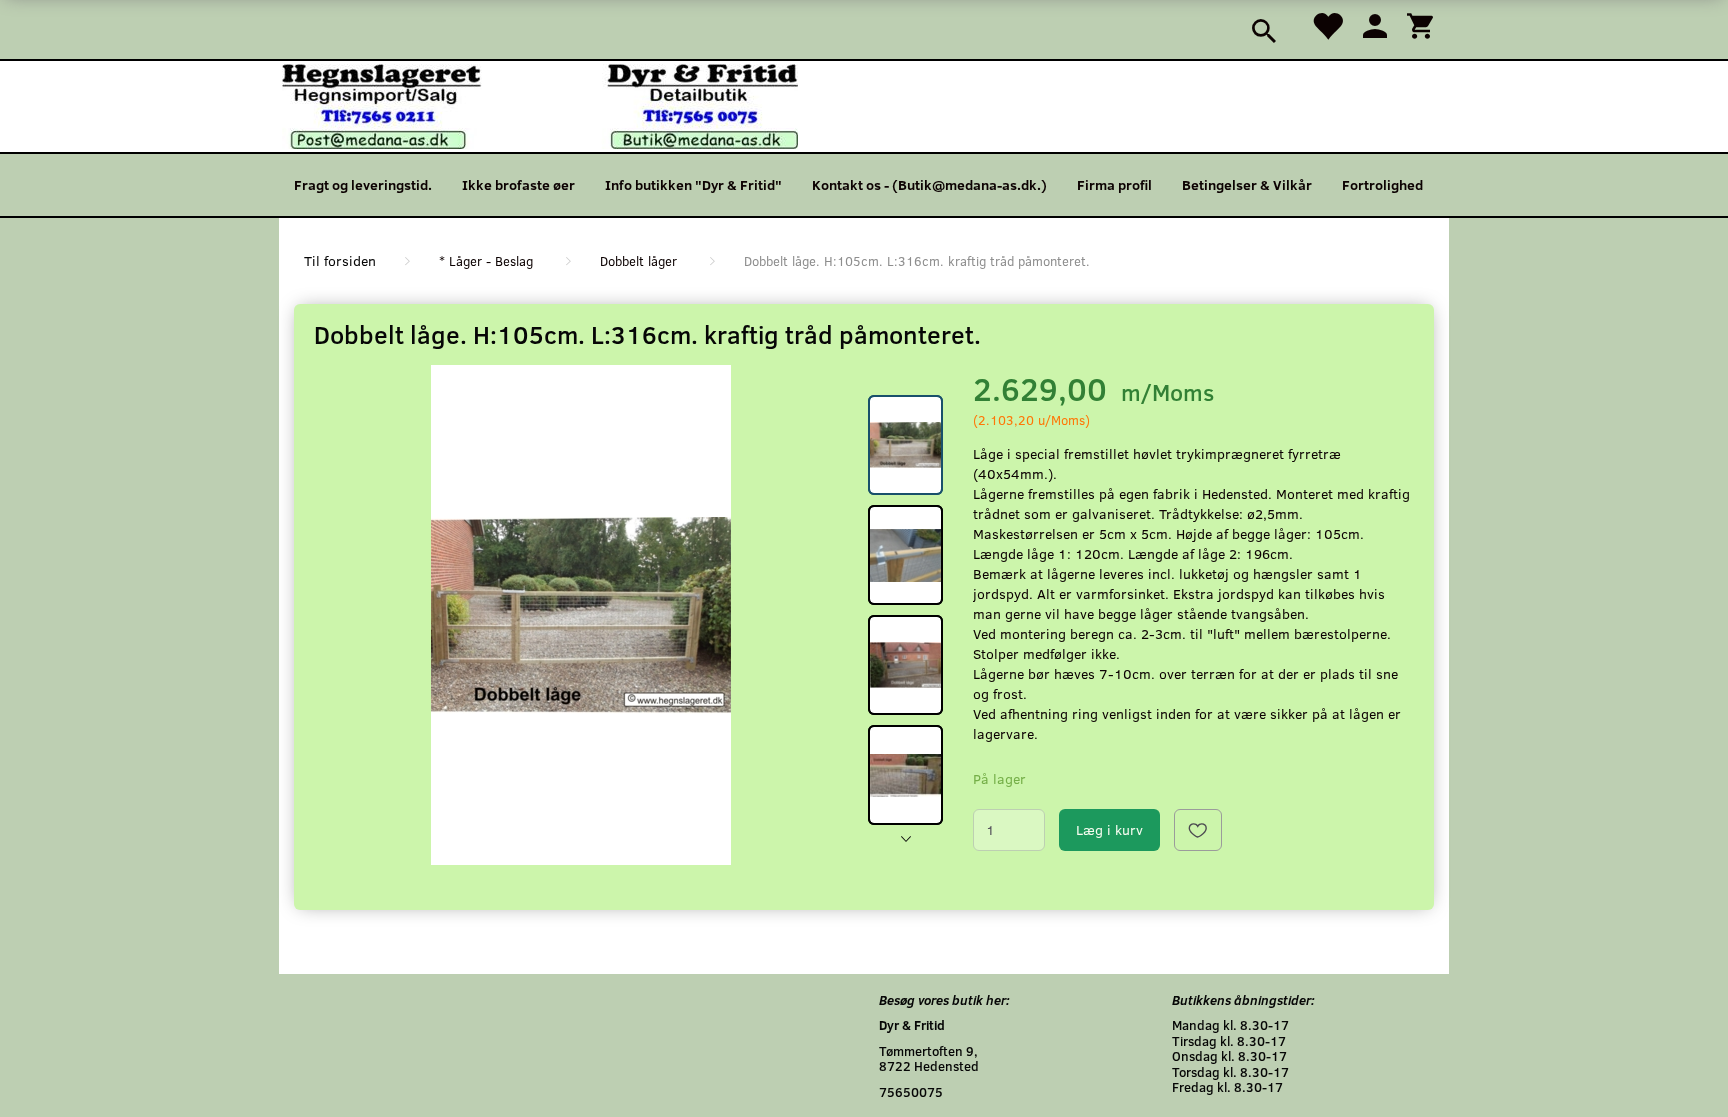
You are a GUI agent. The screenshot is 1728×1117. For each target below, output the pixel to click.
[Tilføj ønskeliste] (1198, 830)
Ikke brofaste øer (518, 184)
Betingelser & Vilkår (1247, 184)
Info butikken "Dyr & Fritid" (693, 184)
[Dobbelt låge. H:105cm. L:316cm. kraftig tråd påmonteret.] (581, 615)
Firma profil (1114, 184)
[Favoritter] (1327, 24)
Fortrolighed (1382, 184)
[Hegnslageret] (540, 104)
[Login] (1375, 24)
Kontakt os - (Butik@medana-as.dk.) (929, 184)
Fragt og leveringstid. (363, 184)
